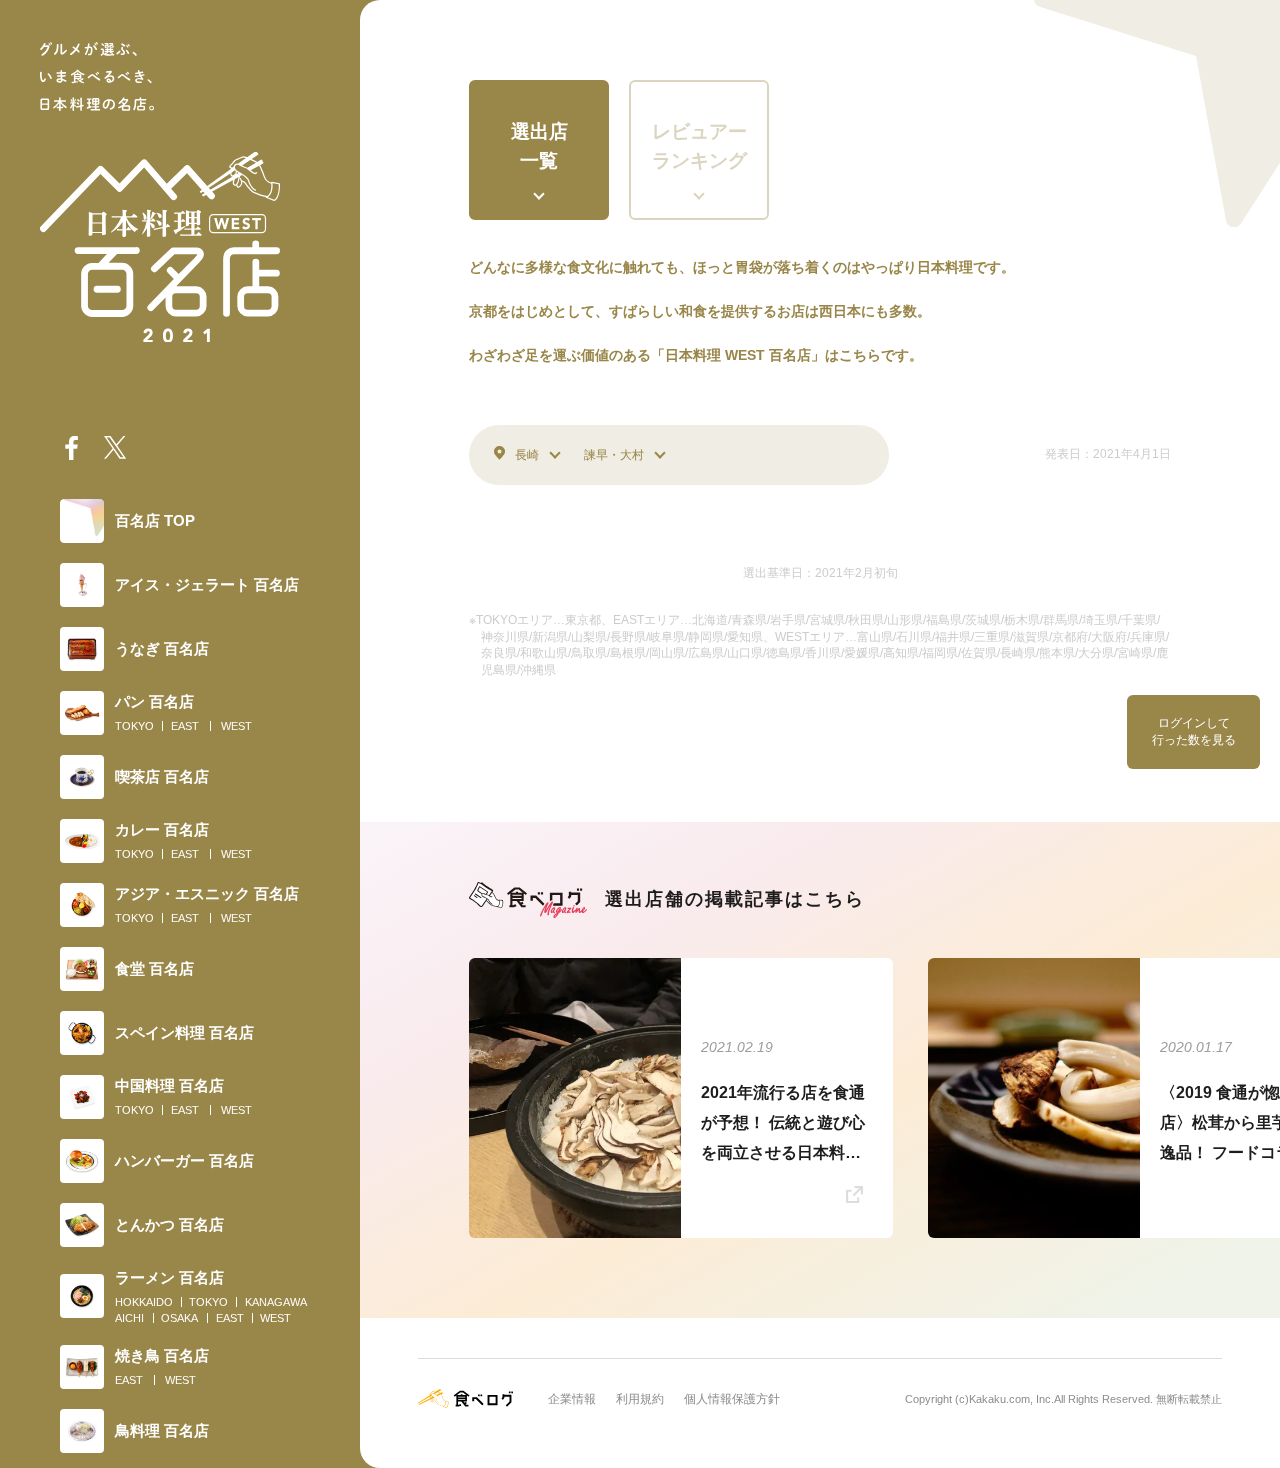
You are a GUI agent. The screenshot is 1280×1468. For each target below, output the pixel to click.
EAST (185, 726)
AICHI (129, 1318)
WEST (236, 726)
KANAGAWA (276, 1302)
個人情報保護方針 (732, 1399)
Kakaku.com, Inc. (1011, 1399)
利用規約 (640, 1399)
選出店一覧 (539, 146)
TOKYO (134, 726)
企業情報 (572, 1399)
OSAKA (179, 1318)
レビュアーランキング (699, 146)
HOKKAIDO (144, 1302)
